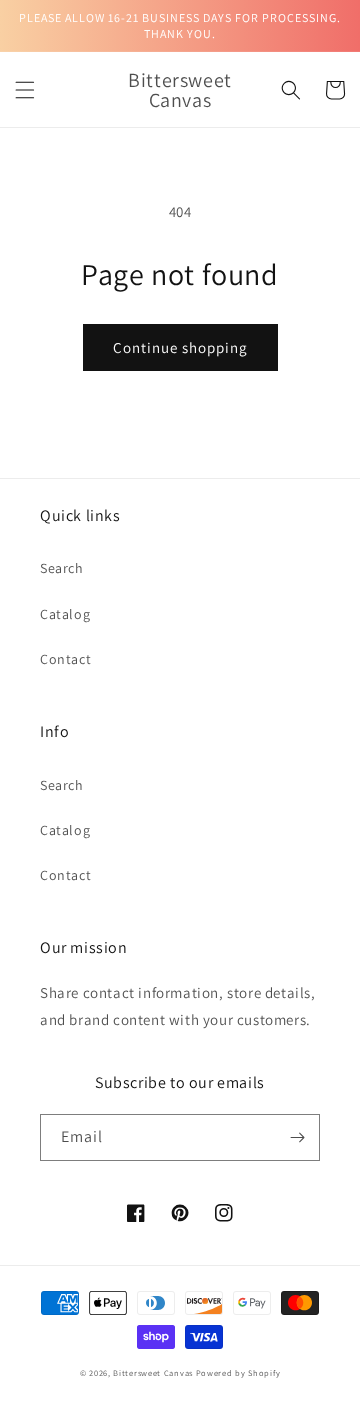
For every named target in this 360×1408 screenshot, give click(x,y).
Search (62, 568)
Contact (65, 659)
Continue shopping (180, 347)
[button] (25, 90)
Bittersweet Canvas (154, 1372)
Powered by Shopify (238, 1372)
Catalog (65, 614)
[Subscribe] (297, 1137)
